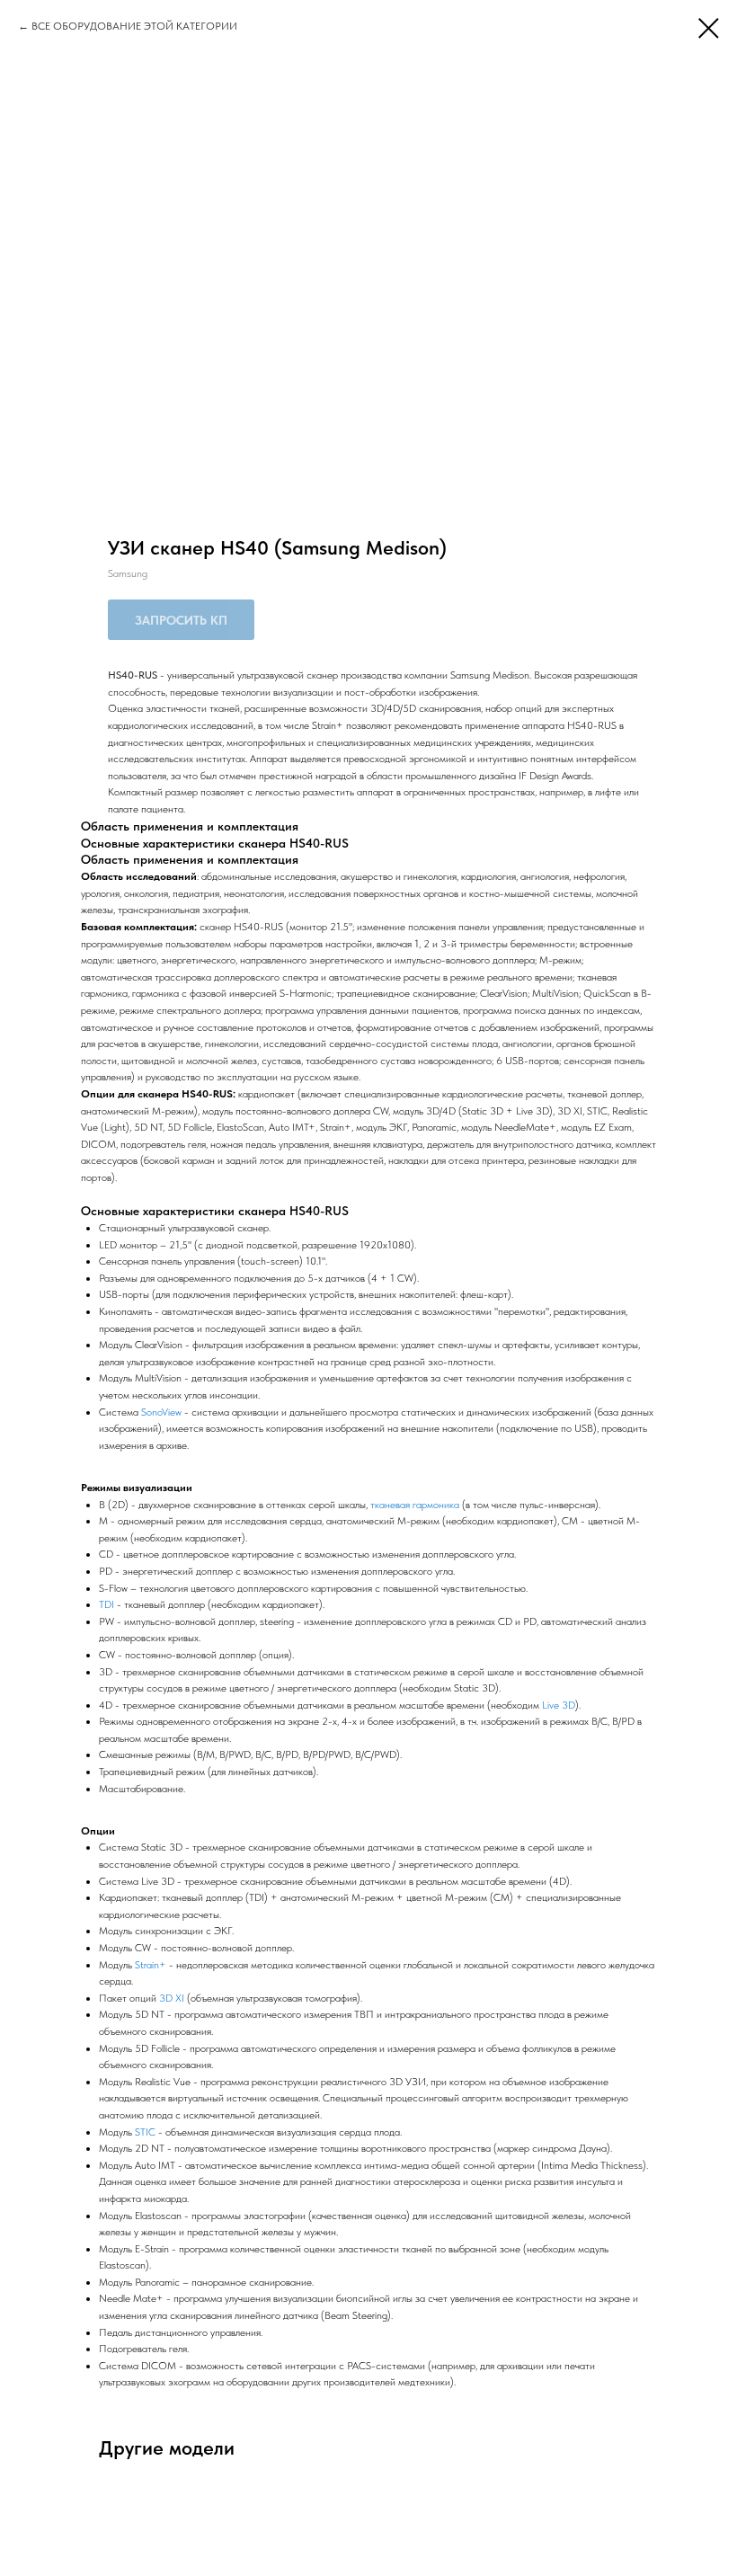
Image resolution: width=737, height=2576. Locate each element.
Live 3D (559, 1705)
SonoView (161, 1412)
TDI (107, 1604)
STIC (145, 2132)
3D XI (172, 1998)
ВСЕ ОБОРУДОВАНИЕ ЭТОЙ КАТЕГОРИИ (134, 26)
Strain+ (151, 1965)
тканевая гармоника (415, 1505)
